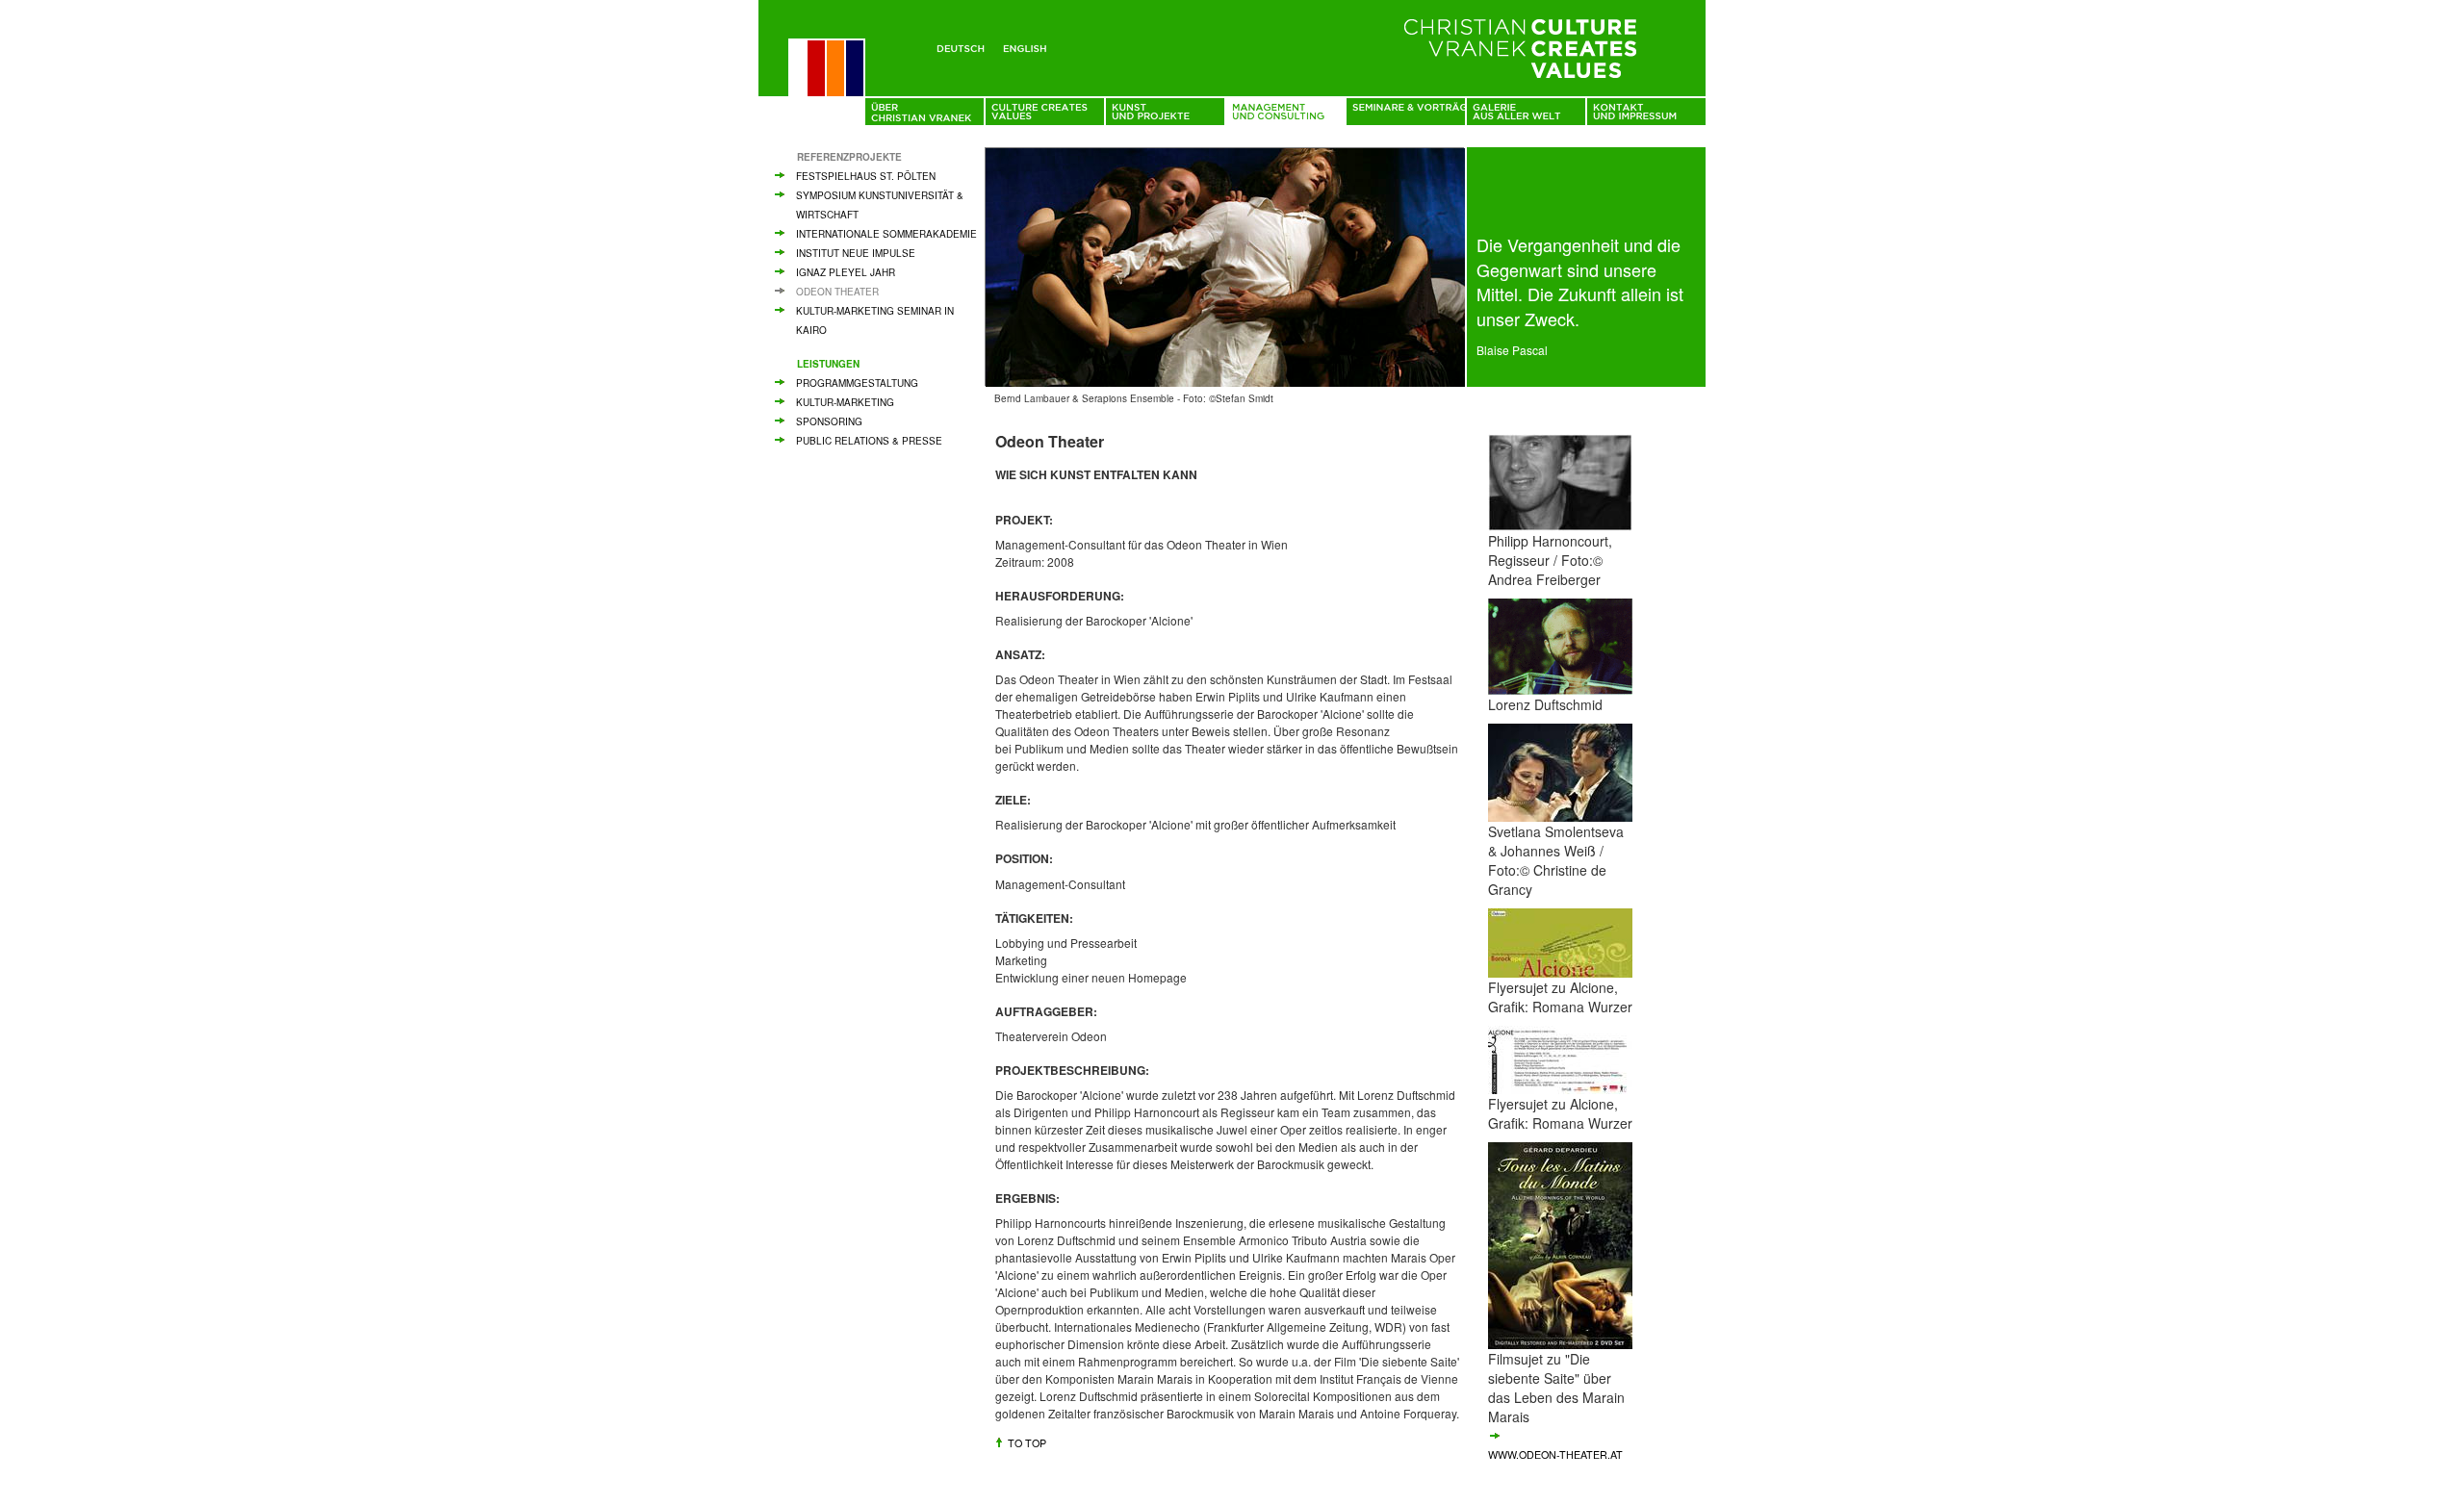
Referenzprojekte (849, 157)
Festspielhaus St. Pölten (866, 176)
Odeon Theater (837, 292)
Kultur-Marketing (845, 402)
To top (1027, 1443)
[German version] (964, 45)
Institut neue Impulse (856, 253)
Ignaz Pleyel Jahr (846, 272)
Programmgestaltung (857, 383)
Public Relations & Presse (869, 441)
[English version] (1028, 45)
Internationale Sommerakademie (886, 234)
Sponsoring (829, 421)
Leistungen (828, 364)
